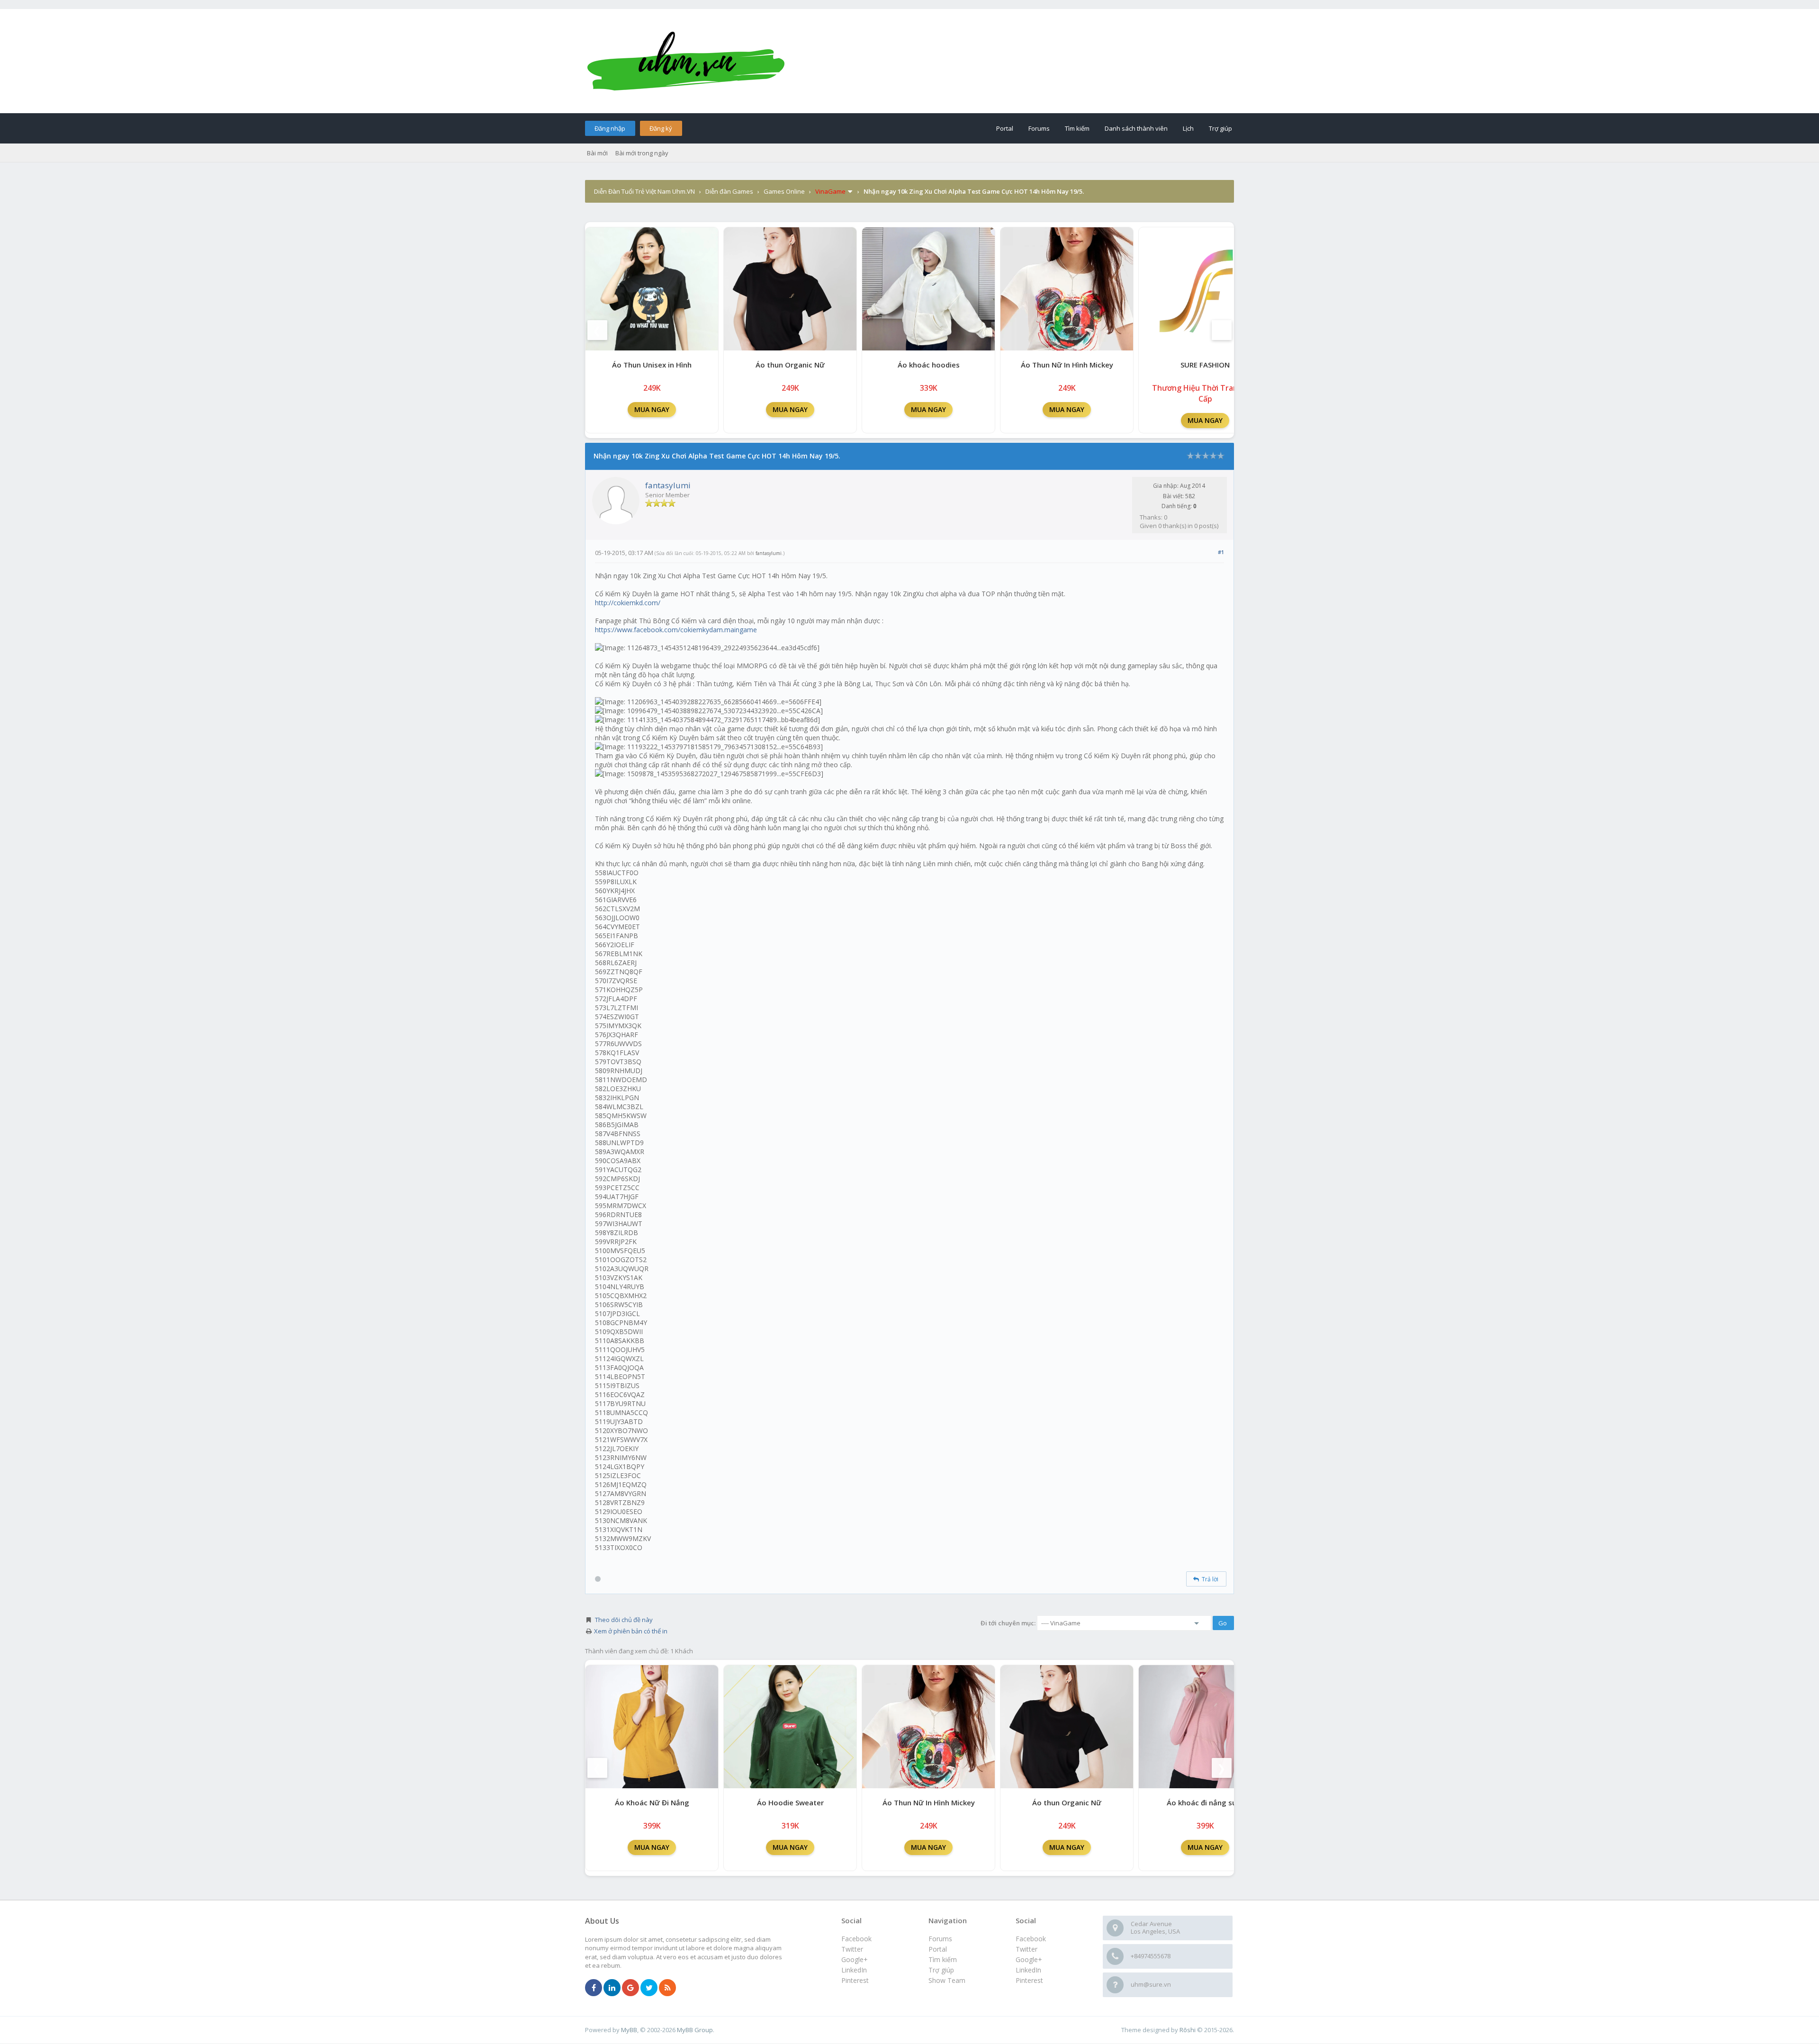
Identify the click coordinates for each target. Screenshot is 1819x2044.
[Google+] (630, 1988)
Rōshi (1188, 2030)
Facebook (1031, 1939)
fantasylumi (668, 485)
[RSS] (667, 1988)
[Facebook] (594, 1988)
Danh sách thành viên (1136, 128)
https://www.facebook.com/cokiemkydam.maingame (676, 630)
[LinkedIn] (612, 1988)
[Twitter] (649, 1988)
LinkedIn (1028, 1970)
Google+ (1029, 1959)
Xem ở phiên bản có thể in (631, 1631)
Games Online (784, 191)
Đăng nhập (610, 128)
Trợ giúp (1220, 128)
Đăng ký (661, 128)
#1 (1221, 552)
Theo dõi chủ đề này (624, 1620)
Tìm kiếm (1077, 128)
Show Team (947, 1980)
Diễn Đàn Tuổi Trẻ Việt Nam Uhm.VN (644, 191)
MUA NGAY (652, 409)
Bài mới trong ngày (642, 153)
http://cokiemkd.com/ (628, 603)
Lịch (1188, 128)
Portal (1005, 128)
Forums (1039, 128)
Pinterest (1029, 1980)
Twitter (1027, 1949)
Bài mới (597, 153)
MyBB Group (695, 2030)
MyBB (629, 2030)
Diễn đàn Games (729, 191)
